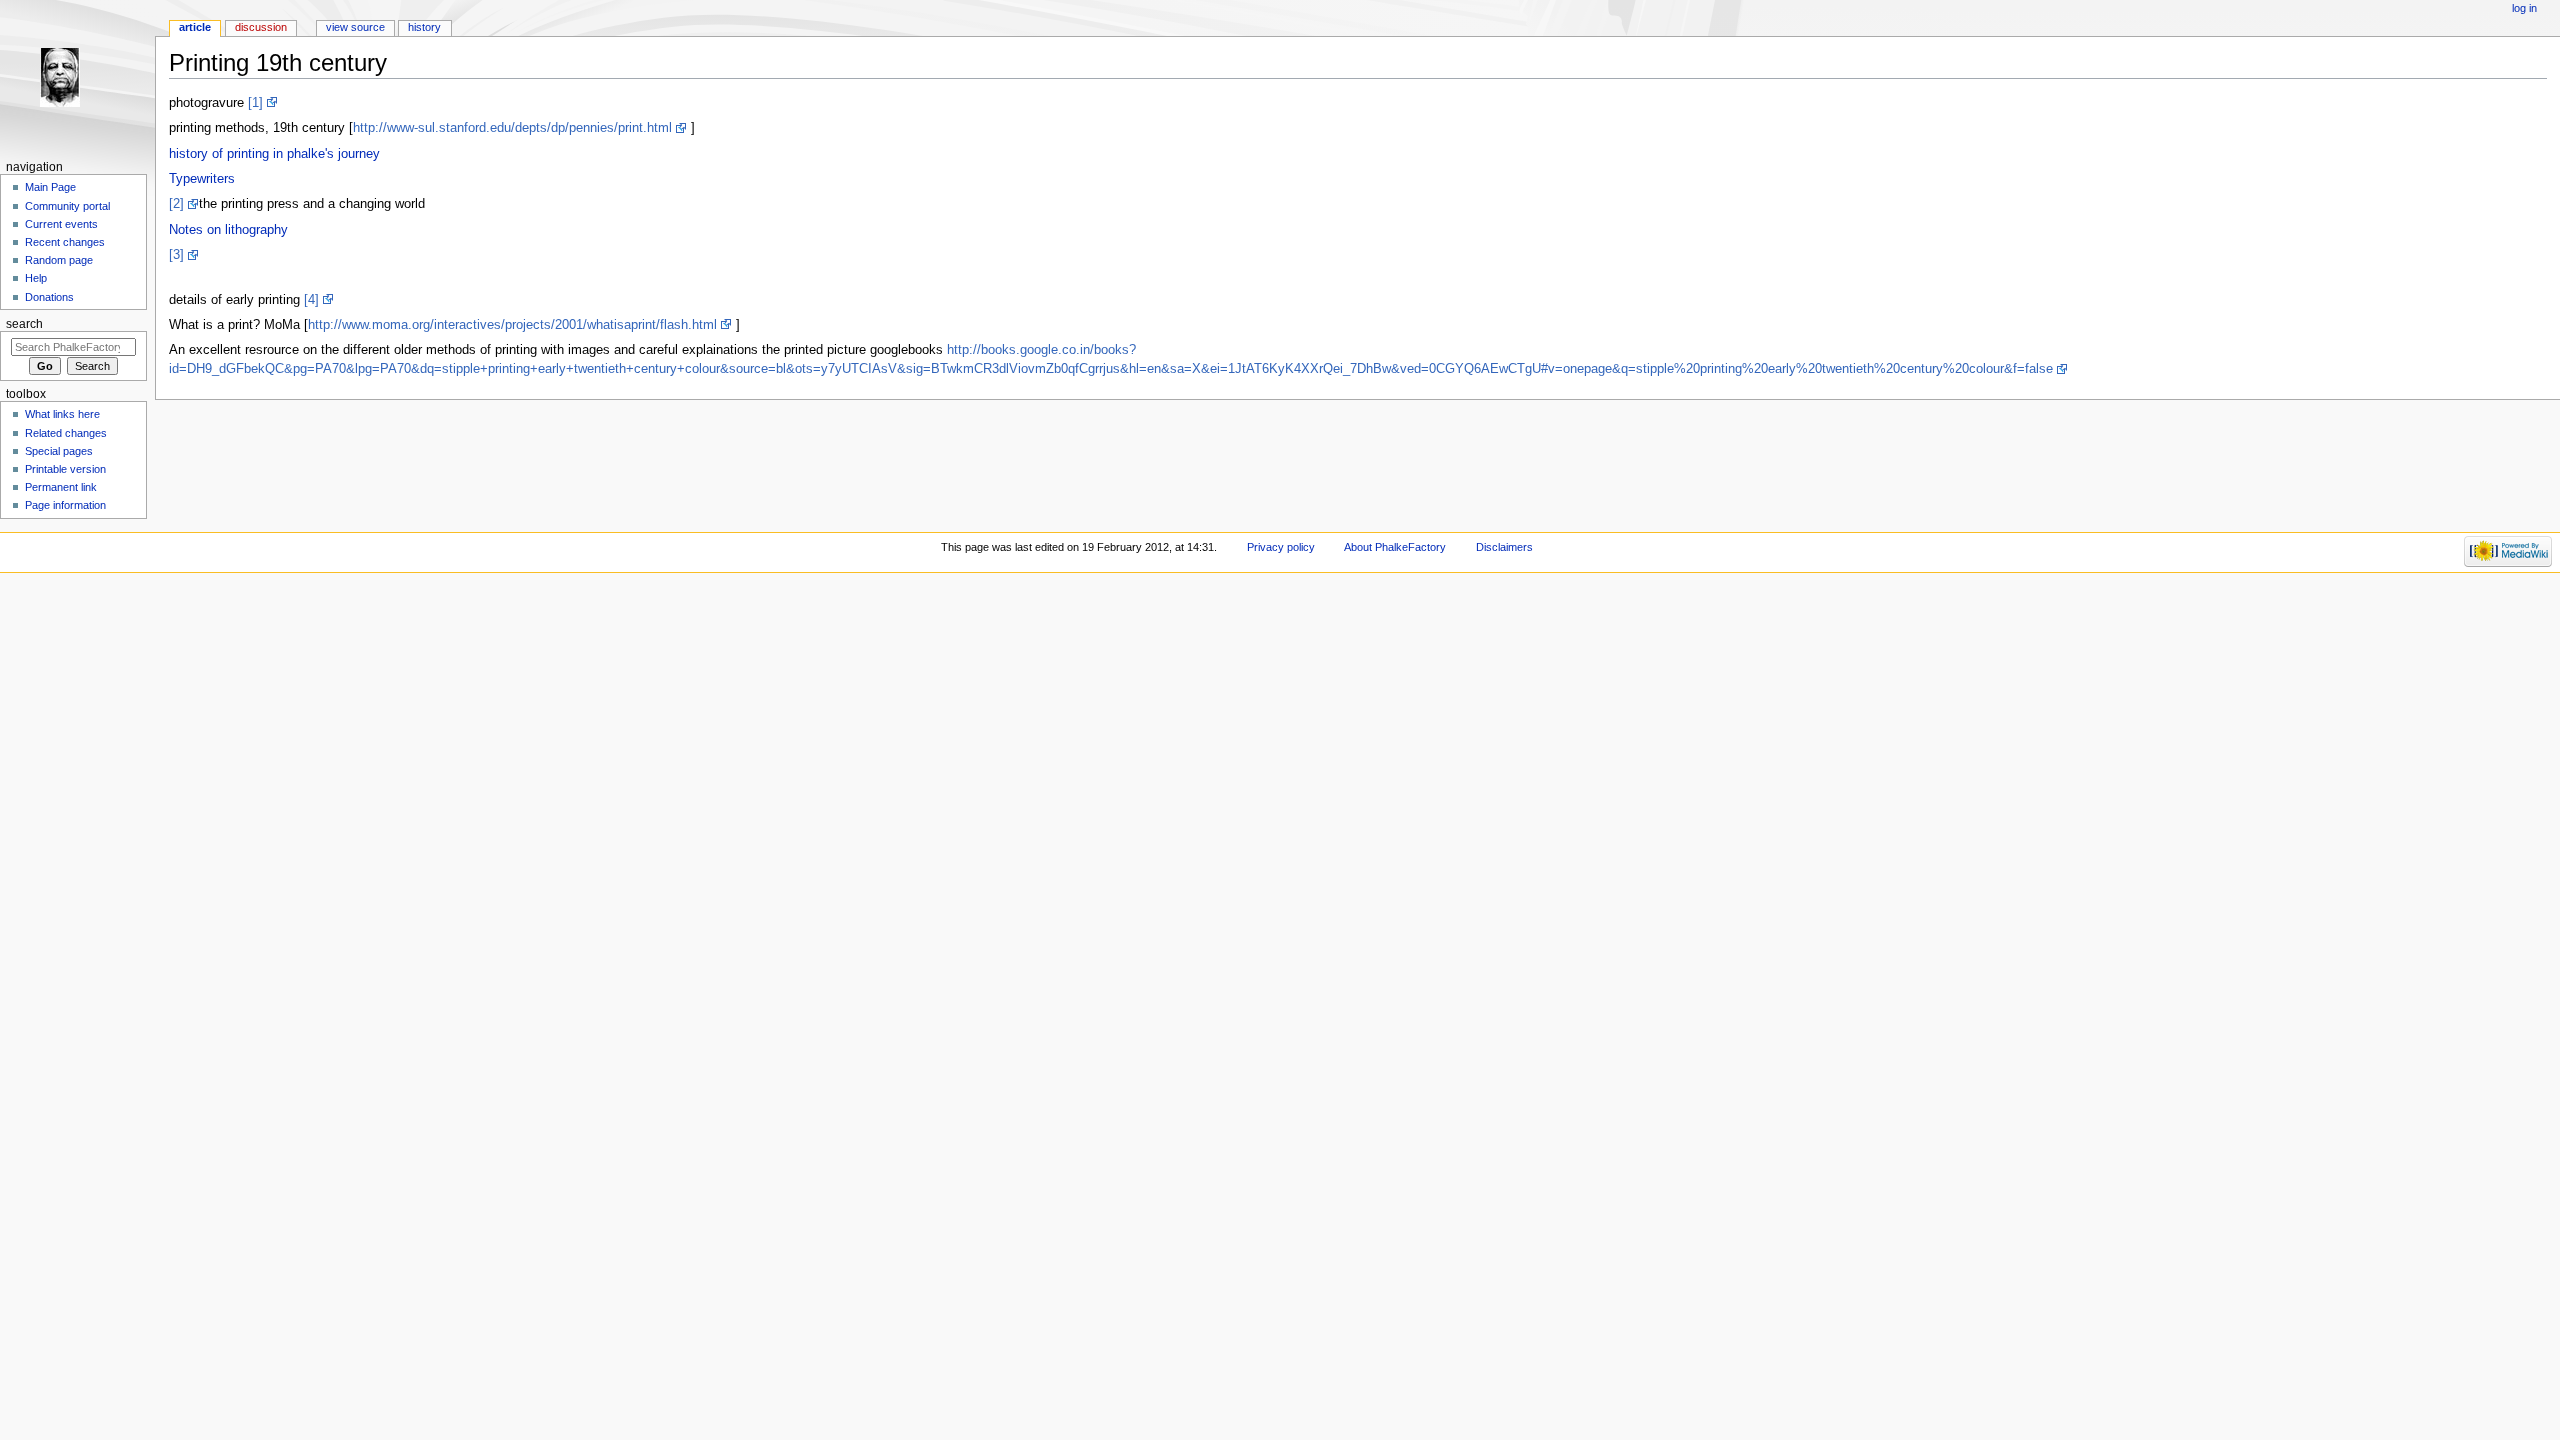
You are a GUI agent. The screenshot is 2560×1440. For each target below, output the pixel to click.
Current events (61, 224)
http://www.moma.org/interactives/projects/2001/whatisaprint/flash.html (512, 325)
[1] (255, 103)
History (424, 27)
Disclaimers (1504, 547)
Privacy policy (1281, 547)
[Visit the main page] (77, 77)
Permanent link (61, 487)
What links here (62, 414)
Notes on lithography (228, 230)
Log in (2524, 8)
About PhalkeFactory (1395, 547)
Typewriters (202, 179)
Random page (59, 260)
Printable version (65, 469)
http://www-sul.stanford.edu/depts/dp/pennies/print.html (512, 128)
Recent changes (65, 242)
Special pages (59, 451)
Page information (65, 505)
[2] (176, 204)
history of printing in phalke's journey (274, 154)
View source (355, 27)
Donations (49, 297)
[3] (176, 255)
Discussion (261, 27)
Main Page (50, 187)
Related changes (66, 433)
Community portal (67, 206)
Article (195, 27)
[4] (311, 300)
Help (36, 278)
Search (24, 324)
